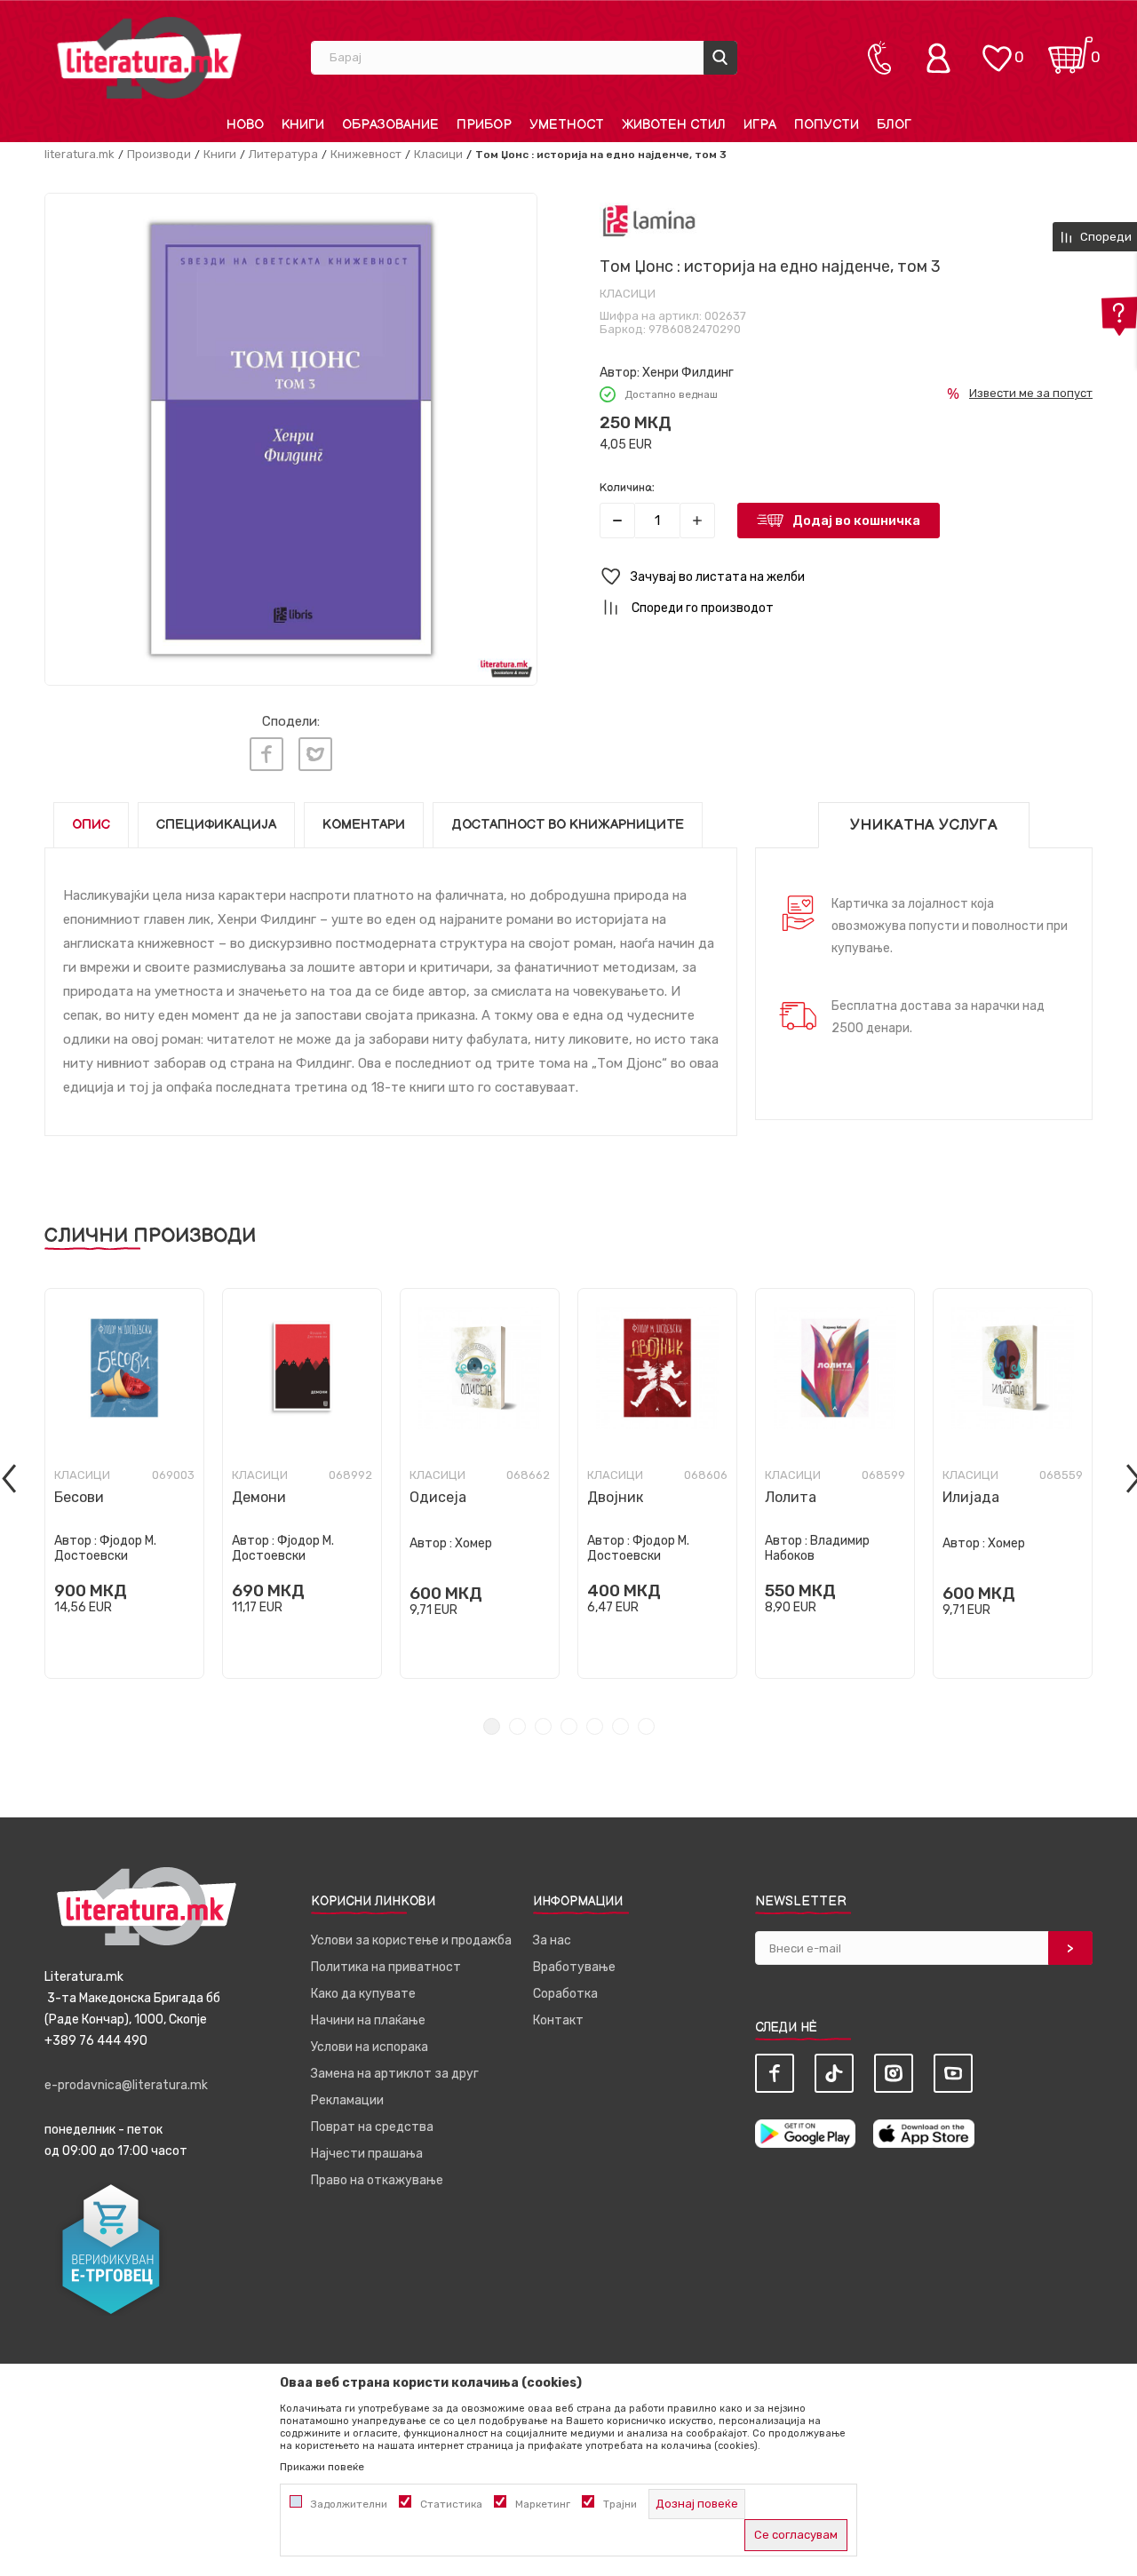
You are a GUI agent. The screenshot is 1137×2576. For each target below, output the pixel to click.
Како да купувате (363, 1994)
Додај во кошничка (856, 521)
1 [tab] (492, 1726)
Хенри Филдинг (688, 373)
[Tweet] (315, 754)
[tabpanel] (124, 1483)
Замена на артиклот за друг (395, 2074)
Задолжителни (349, 2504)
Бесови (79, 1497)
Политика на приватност (386, 1967)
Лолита (791, 1497)
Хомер (473, 1543)
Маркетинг (543, 2504)
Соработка (565, 1994)
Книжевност (366, 154)
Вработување (574, 1967)
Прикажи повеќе (322, 2467)
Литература (283, 154)
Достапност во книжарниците (568, 825)
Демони (259, 1497)
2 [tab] (517, 1726)
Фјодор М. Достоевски (105, 1548)
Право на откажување (377, 2180)
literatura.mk (80, 154)
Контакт (558, 2020)
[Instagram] (894, 2073)
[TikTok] (834, 2073)
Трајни (620, 2504)
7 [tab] (646, 1726)
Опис (91, 825)
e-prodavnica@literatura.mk (126, 2085)
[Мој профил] (942, 58)
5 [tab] (595, 1726)
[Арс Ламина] (649, 221)
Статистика (451, 2504)
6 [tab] (620, 1726)
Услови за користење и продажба (411, 1940)
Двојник (615, 1497)
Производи (159, 154)
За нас (552, 1940)
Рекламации (347, 2100)
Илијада (971, 1497)
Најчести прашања (367, 2154)
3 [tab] (543, 1726)
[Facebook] (266, 754)
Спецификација (216, 825)
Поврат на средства (372, 2127)
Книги (220, 154)
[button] (846, 577)
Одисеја (438, 1497)
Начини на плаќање (368, 2020)
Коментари (364, 825)
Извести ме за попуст (1031, 393)
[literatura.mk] (149, 57)
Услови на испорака (370, 2047)
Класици (438, 154)
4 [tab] (569, 1726)
